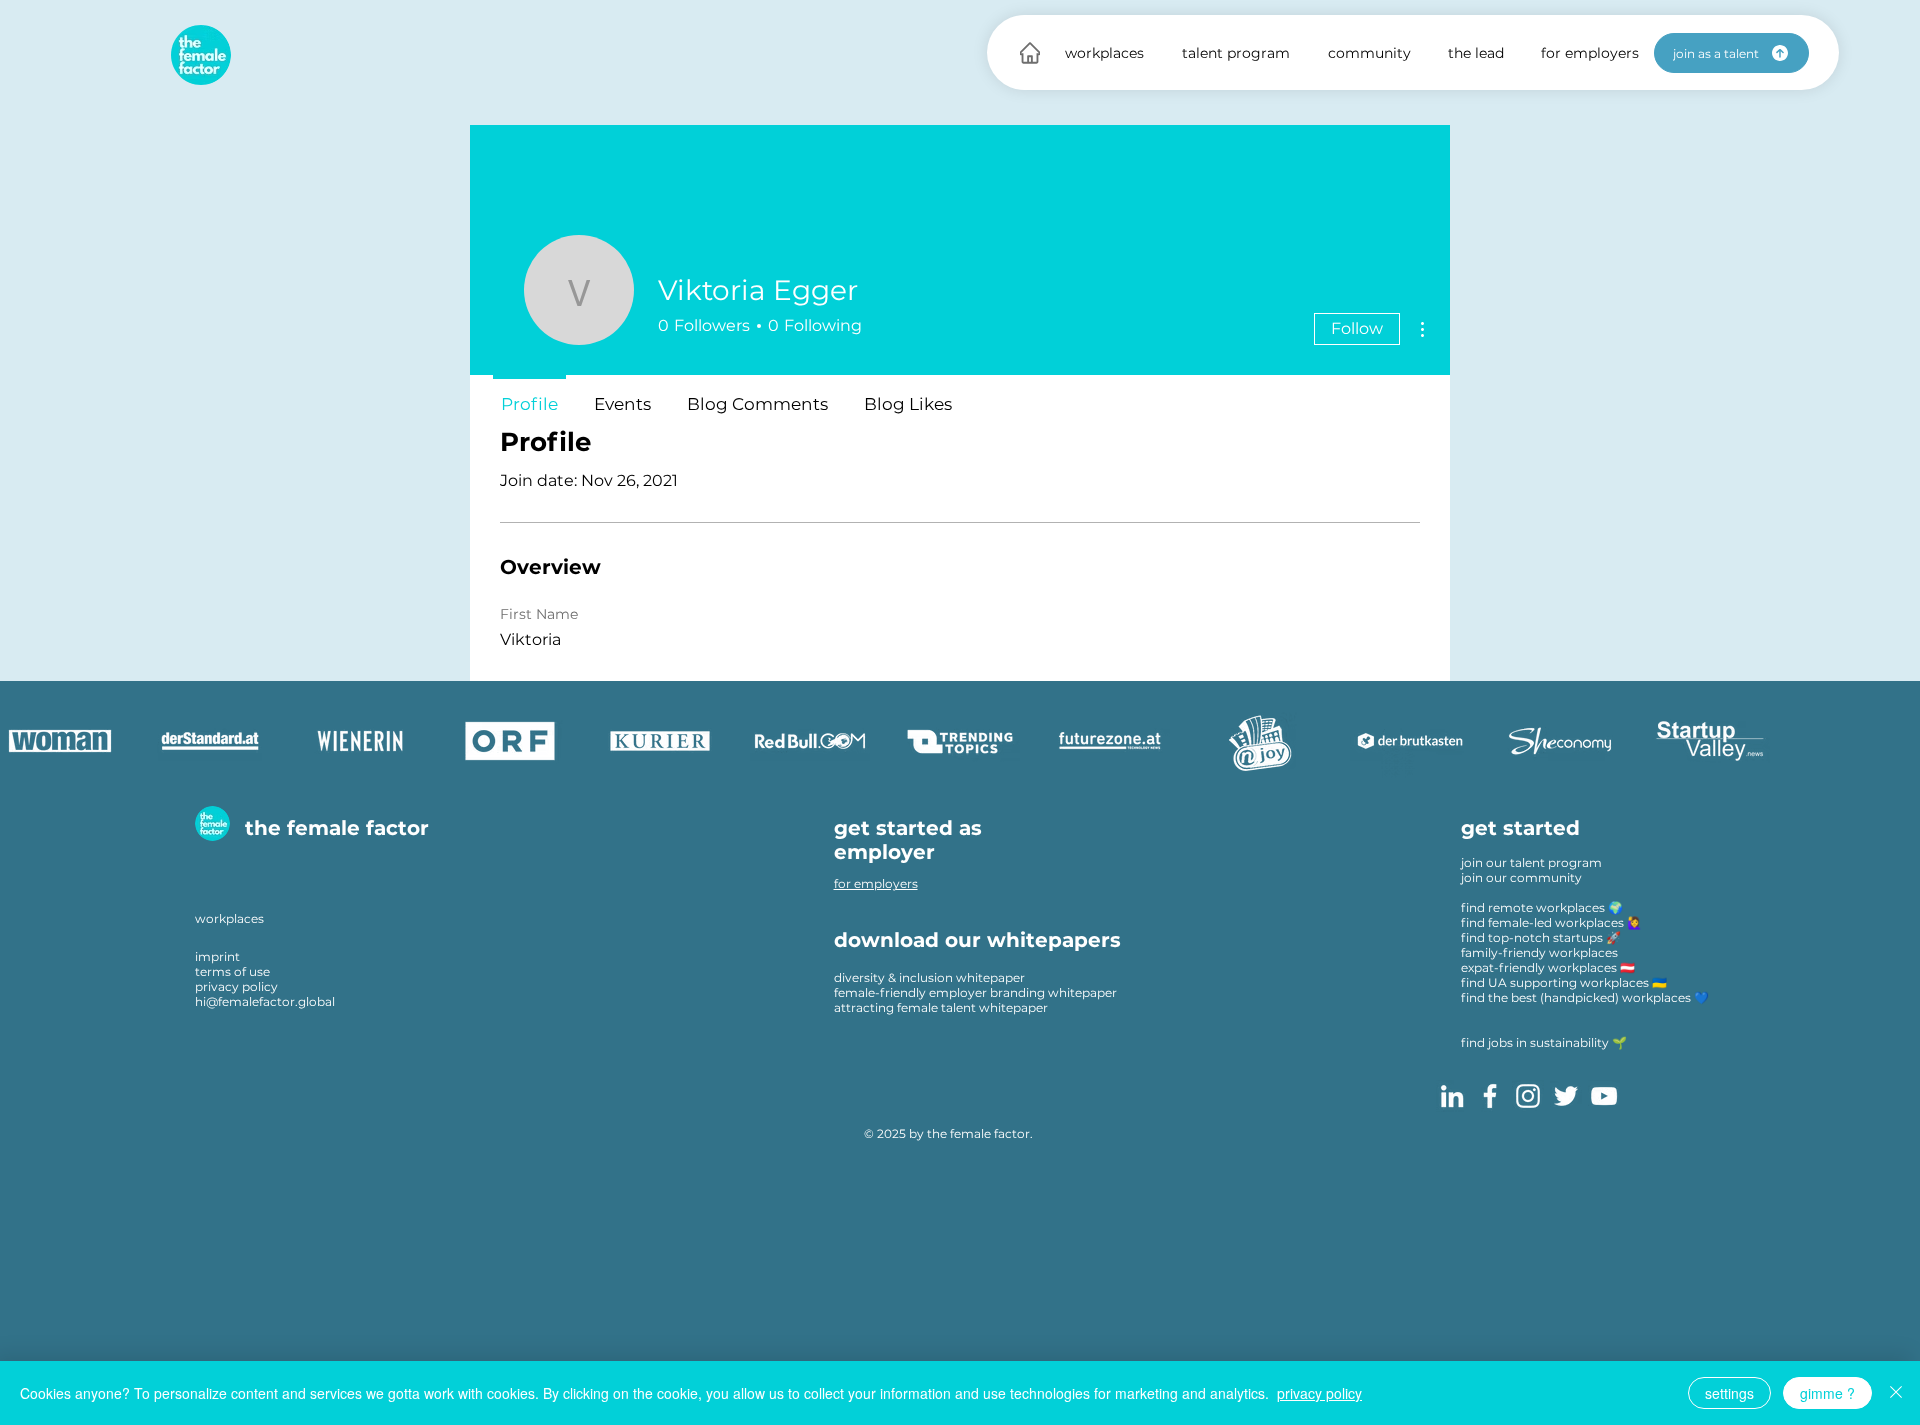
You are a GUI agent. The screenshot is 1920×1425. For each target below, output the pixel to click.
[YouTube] (1604, 1096)
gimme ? (1827, 1393)
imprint (217, 956)
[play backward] (25, 741)
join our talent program (1531, 862)
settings (1729, 1393)
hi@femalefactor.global (265, 1001)
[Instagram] (1528, 1096)
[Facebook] (1490, 1096)
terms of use (232, 971)
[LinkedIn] (1452, 1096)
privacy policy (236, 986)
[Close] (1896, 1393)
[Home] (1030, 52)
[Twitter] (1566, 1096)
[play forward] (1895, 741)
